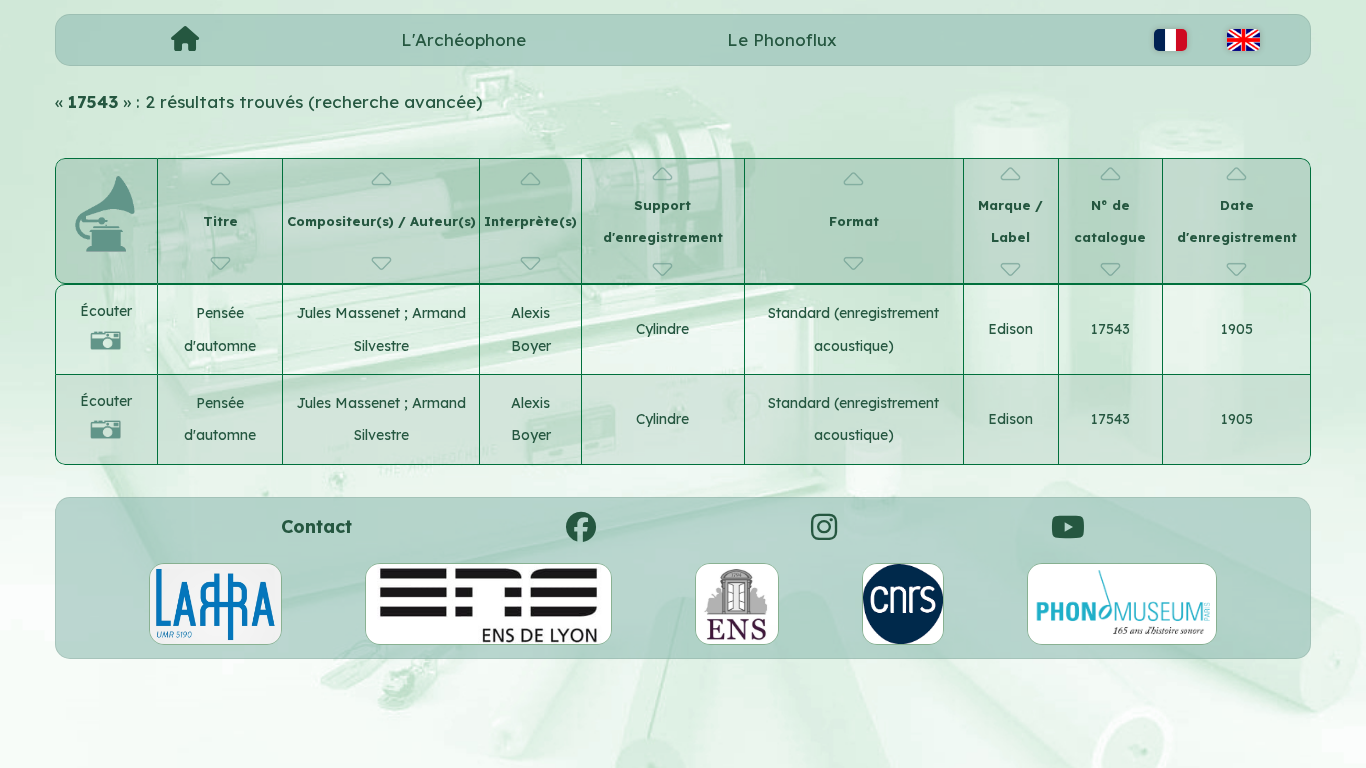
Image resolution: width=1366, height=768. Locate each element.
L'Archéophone (463, 39)
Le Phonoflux (782, 39)
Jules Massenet (350, 313)
